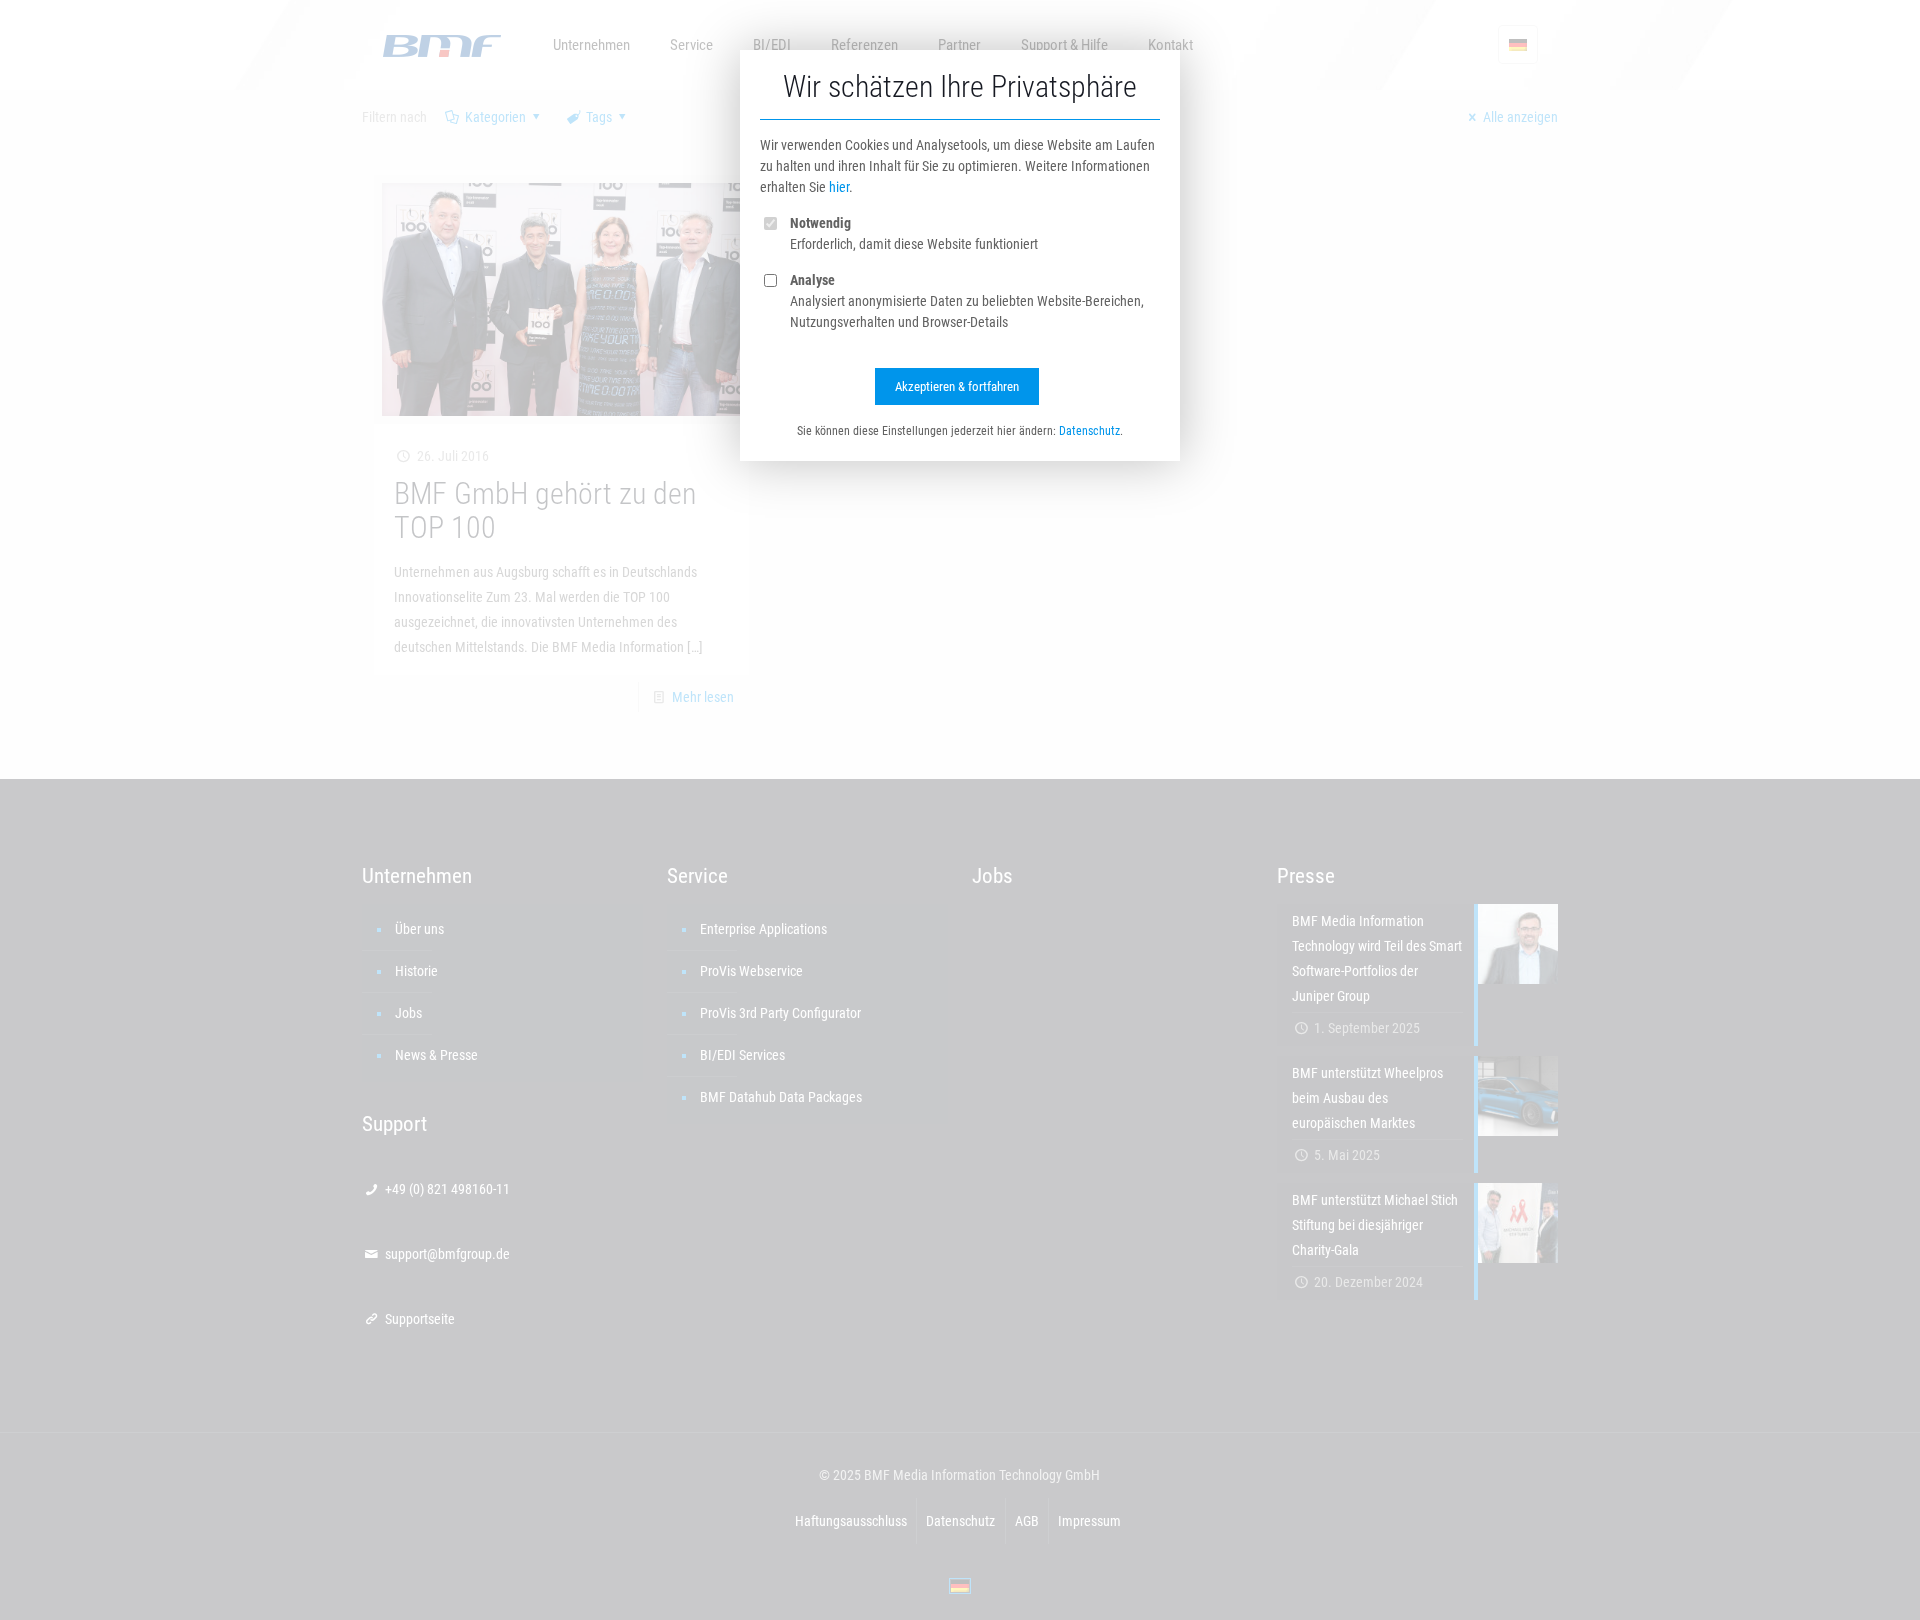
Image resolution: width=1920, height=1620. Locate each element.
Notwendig (820, 223)
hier (839, 187)
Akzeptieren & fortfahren (957, 386)
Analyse (812, 280)
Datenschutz (1089, 431)
